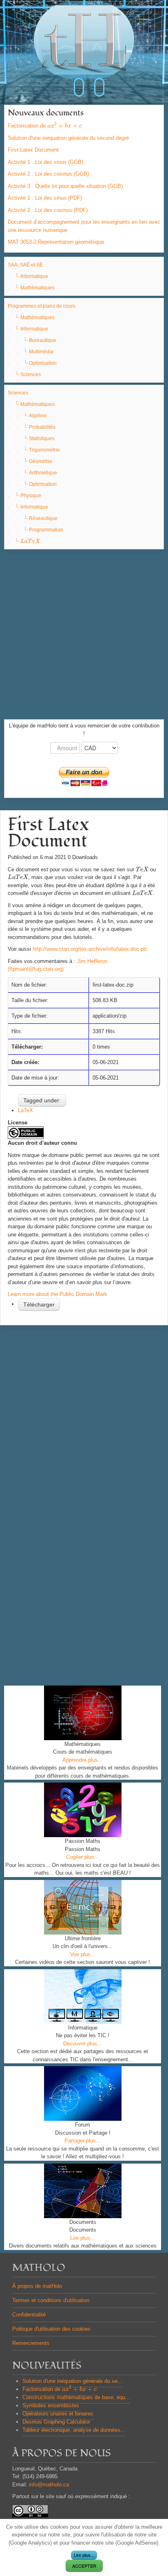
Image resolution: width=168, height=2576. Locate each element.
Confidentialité (29, 2315)
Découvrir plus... (83, 2044)
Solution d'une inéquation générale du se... (72, 2381)
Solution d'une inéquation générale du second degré (68, 138)
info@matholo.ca (49, 2485)
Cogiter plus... (83, 1857)
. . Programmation (35, 530)
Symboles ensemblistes (51, 2405)
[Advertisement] (84, 635)
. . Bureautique (32, 340)
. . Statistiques (31, 439)
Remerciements (31, 2343)
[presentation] (65, 126)
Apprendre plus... (83, 1760)
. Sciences (24, 375)
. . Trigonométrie (34, 450)
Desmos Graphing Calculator (56, 2422)
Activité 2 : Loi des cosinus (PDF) (48, 210)
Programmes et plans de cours (42, 306)
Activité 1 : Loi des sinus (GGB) (45, 162)
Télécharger (39, 1305)
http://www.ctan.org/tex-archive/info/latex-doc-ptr (90, 949)
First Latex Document (33, 150)
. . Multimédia (31, 352)
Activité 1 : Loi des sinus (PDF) (45, 198)
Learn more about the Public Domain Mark (57, 1294)
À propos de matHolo (37, 2286)
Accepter (84, 2566)
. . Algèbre (27, 416)
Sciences (18, 393)
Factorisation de (45, 126)
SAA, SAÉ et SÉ (25, 265)
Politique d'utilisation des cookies (51, 2329)
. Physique (24, 496)
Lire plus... (83, 2238)
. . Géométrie (30, 461)
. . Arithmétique (32, 473)
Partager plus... (83, 2141)
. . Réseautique (33, 518)
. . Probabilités (32, 427)
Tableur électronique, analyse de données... (74, 2430)
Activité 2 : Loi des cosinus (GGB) (48, 174)
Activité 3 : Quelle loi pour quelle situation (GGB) (65, 186)
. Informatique (28, 276)
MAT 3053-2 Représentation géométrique (56, 242)
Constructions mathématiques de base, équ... (76, 2397)
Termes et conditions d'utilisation (51, 2300)
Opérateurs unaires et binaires (58, 2414)
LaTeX (25, 1110)
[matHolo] (84, 44)
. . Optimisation (32, 363)
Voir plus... (83, 1954)
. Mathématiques (31, 288)
